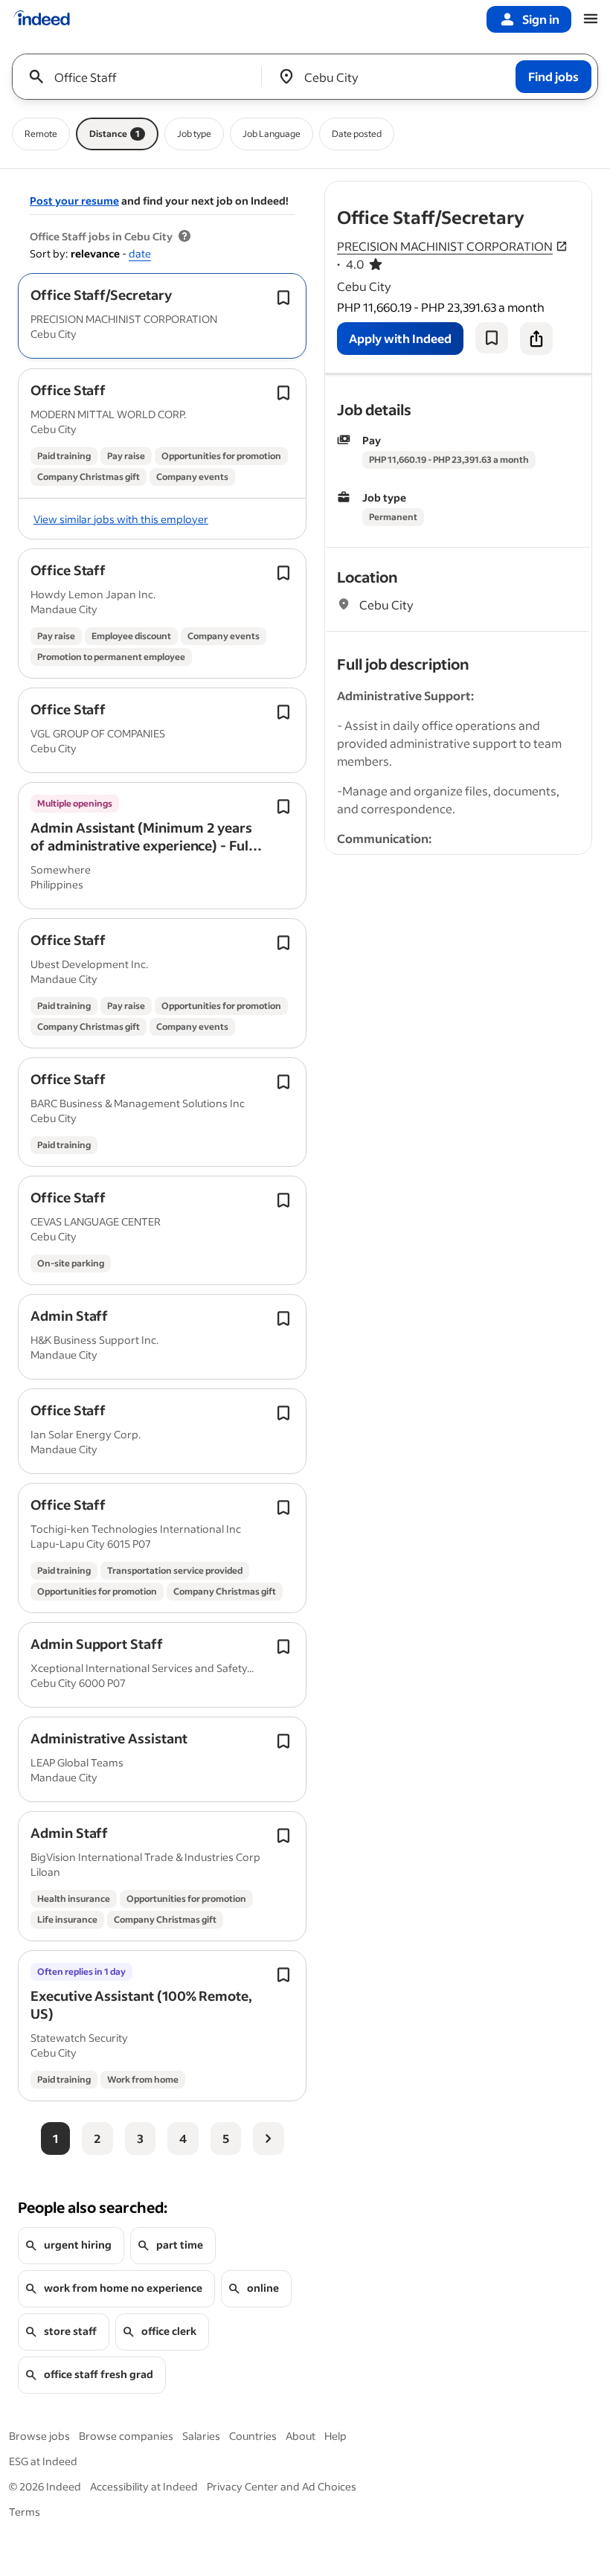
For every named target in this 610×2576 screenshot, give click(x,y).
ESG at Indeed (43, 2461)
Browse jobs (39, 2436)
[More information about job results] (184, 237)
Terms (25, 2512)
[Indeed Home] (42, 19)
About (301, 2436)
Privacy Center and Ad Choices (282, 2486)
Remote (41, 134)
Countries (253, 2436)
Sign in (541, 19)
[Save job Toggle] (283, 298)
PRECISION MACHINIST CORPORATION (445, 246)
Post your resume (74, 201)
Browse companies (126, 2436)
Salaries (201, 2436)
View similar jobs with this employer (121, 519)
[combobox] (142, 77)
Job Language (272, 134)
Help (335, 2436)
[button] (101, 295)
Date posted (357, 134)
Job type (194, 134)
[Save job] (492, 338)
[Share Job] (536, 339)
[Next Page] (269, 2138)
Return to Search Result (493, 191)
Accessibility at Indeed (144, 2486)
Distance (115, 134)
